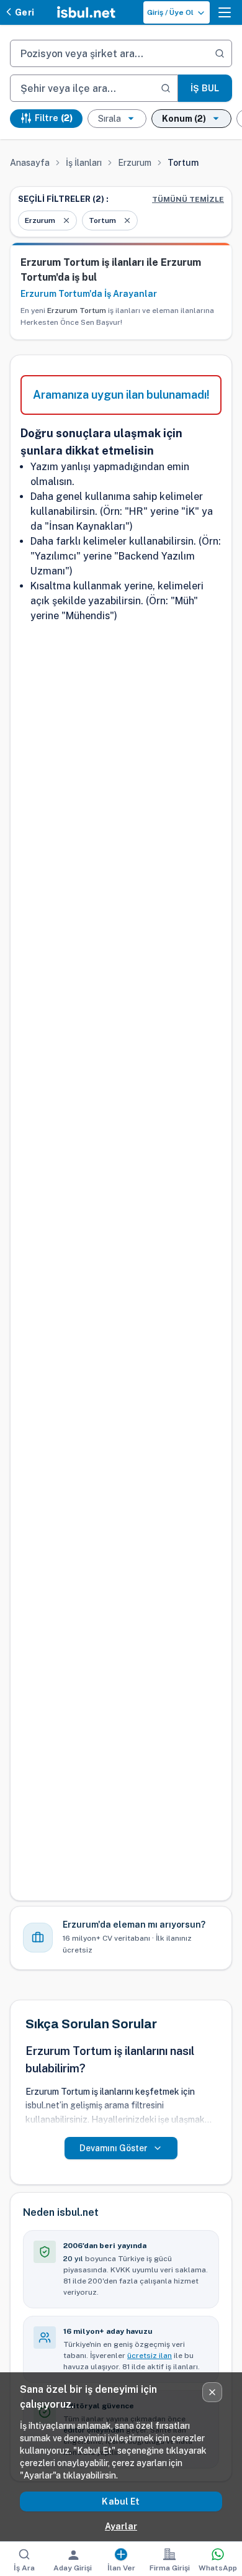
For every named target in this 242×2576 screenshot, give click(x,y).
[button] (225, 12)
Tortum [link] (183, 163)
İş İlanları (84, 163)
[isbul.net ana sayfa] (86, 12)
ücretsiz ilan (150, 2356)
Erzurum (135, 163)
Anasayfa (30, 163)
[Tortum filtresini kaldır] (127, 220)
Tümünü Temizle (188, 199)
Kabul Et (121, 2501)
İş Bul (205, 88)
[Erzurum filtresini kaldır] (66, 220)
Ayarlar (121, 2526)
